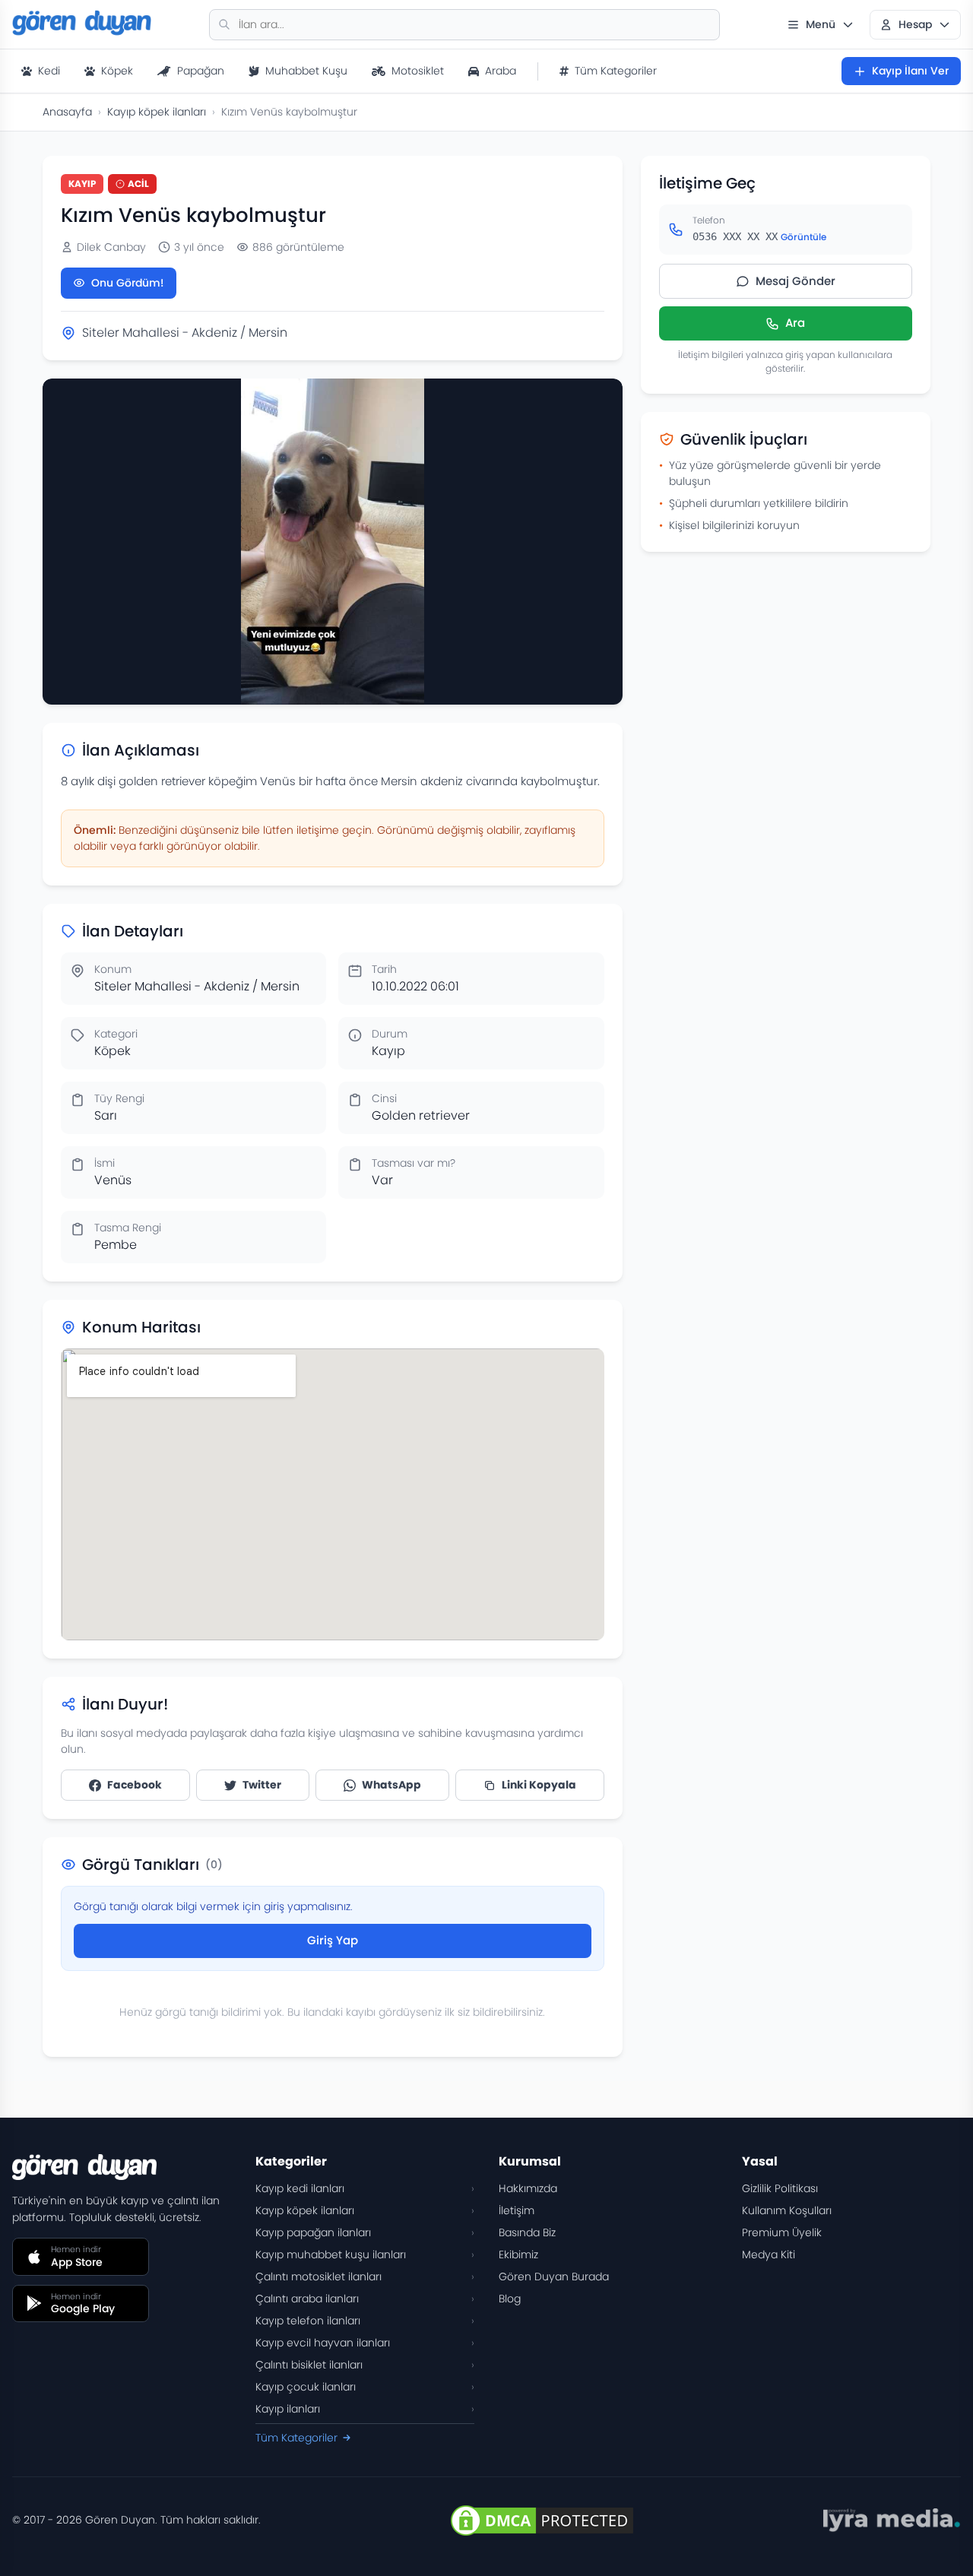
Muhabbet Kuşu (306, 71)
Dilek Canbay (111, 247)
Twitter (262, 1785)
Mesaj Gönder (796, 281)
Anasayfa (67, 112)
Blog (510, 2299)
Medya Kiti (769, 2254)
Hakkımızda (528, 2188)
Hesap (915, 24)
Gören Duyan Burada (554, 2277)
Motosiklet (418, 71)
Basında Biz (527, 2232)
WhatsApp (391, 1785)
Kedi (49, 71)
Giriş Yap (333, 1940)
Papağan (201, 71)
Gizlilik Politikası (780, 2188)
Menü (821, 24)
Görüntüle (803, 237)
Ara (795, 323)
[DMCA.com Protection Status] (542, 2521)
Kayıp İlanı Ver (910, 71)
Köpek (117, 71)
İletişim (517, 2210)
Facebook (135, 1785)
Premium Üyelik (782, 2232)
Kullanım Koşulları (787, 2210)
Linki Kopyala (539, 1785)
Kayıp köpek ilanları (157, 112)
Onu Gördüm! (128, 283)
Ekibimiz (518, 2254)
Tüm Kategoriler (616, 71)
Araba (501, 71)
